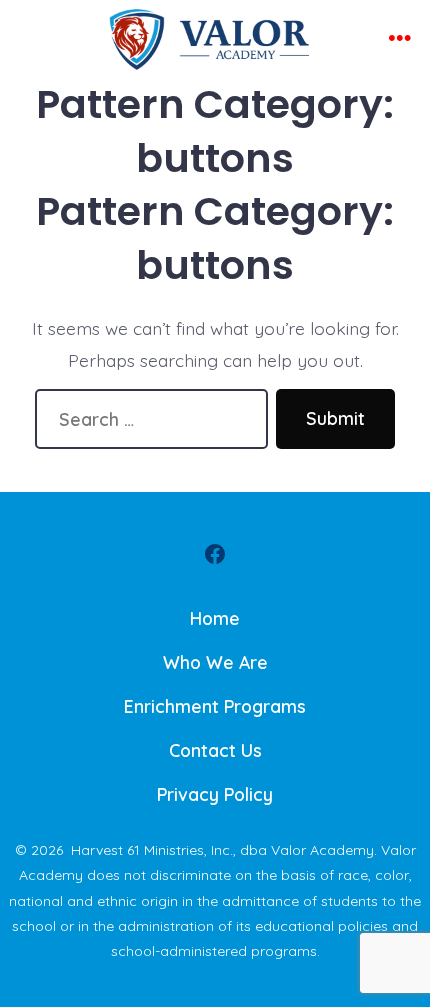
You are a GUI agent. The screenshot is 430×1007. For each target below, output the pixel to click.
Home (215, 618)
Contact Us (215, 750)
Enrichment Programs (215, 706)
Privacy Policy (215, 794)
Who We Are (215, 662)
